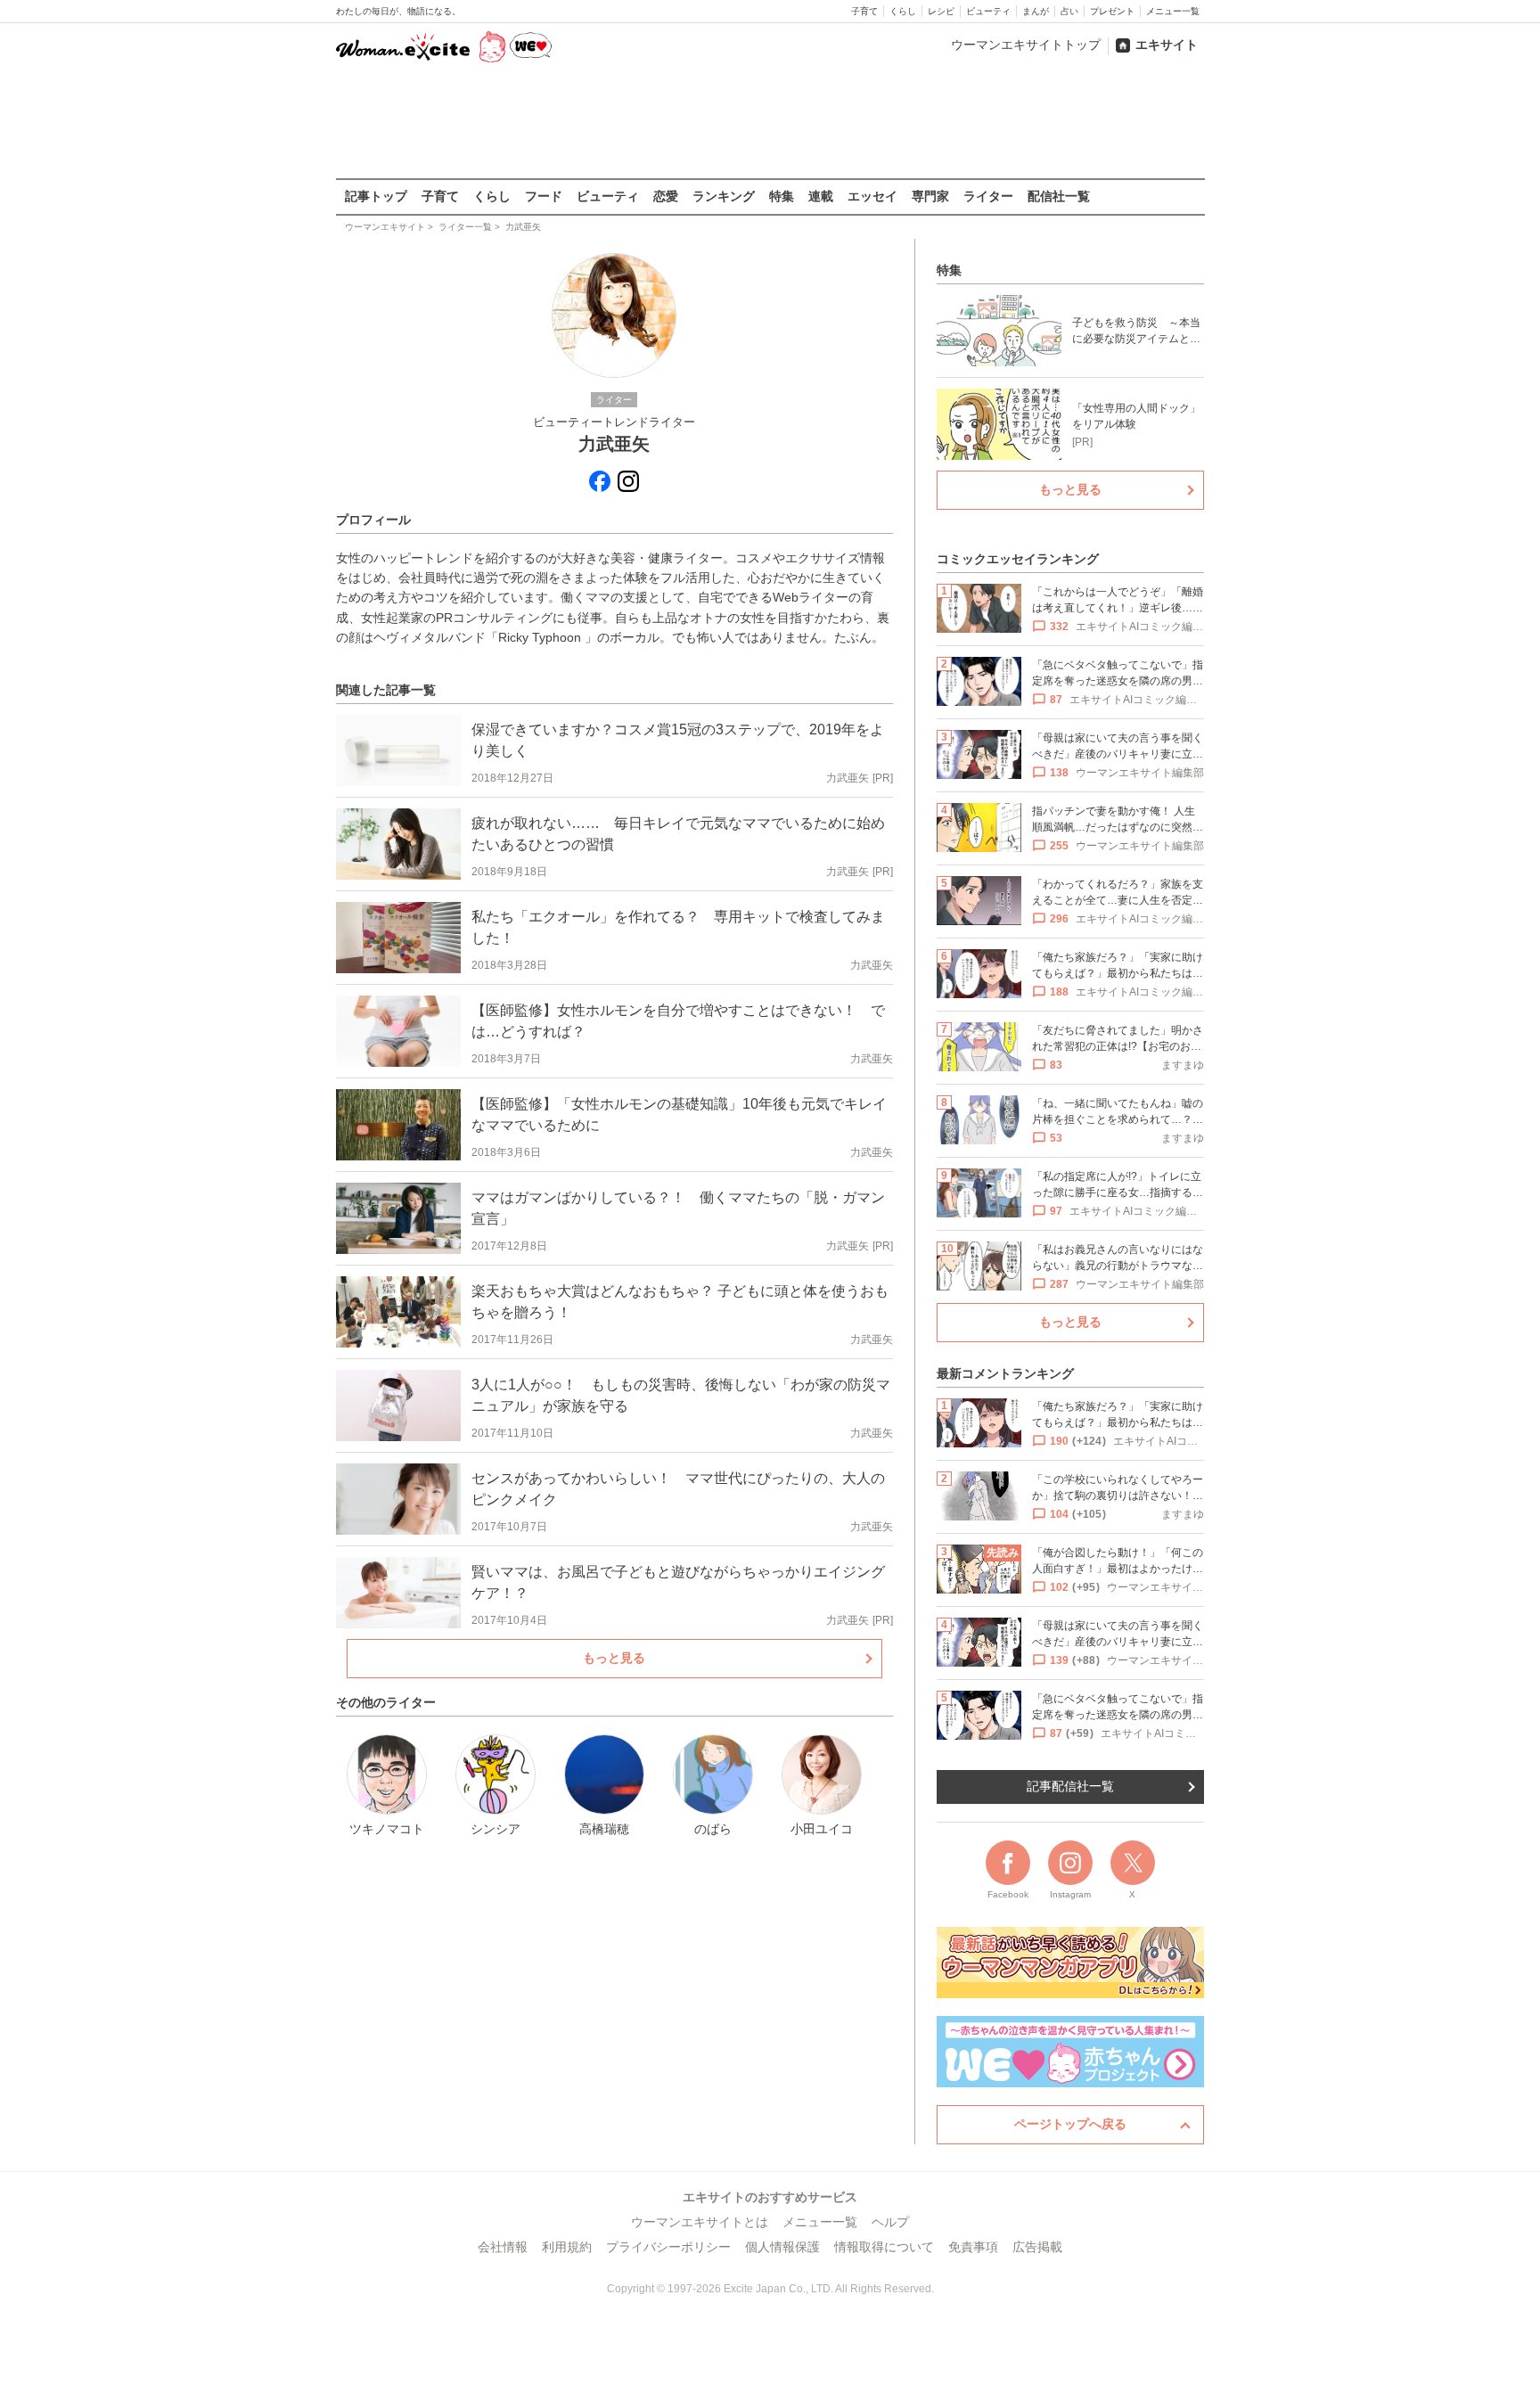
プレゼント (1112, 11)
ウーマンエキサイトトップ (1026, 45)
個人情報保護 (782, 2247)
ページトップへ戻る (1070, 2124)
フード (544, 196)
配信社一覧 (1059, 196)
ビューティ (988, 11)
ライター (988, 196)
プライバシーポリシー (668, 2247)
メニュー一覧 (1173, 11)
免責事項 (973, 2247)
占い (1069, 11)
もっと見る (614, 1658)
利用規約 (567, 2247)
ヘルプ (890, 2222)
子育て (864, 11)
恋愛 (666, 196)
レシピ (941, 11)
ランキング (724, 196)
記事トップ (376, 196)
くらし (903, 11)
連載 (821, 196)
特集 (782, 196)
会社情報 (503, 2247)
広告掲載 (1037, 2247)
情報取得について (884, 2247)
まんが (1036, 11)
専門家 (930, 196)
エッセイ (872, 196)
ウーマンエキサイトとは (700, 2222)
